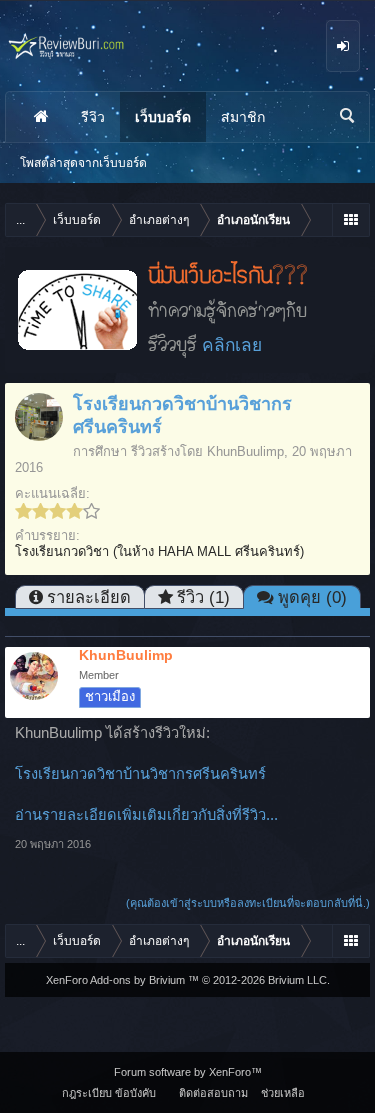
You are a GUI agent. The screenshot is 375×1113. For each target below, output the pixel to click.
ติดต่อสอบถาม (213, 1093)
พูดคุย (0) (312, 597)
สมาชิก (243, 117)
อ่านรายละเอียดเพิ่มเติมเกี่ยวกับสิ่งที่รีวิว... (146, 815)
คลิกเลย (232, 345)
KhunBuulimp (245, 451)
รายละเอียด (89, 597)
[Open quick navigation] (350, 220)
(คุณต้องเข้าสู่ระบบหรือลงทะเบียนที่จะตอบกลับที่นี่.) (248, 903)
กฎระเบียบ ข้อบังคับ (109, 1093)
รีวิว (93, 117)
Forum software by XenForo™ (188, 1072)
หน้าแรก (41, 117)
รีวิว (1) (203, 597)
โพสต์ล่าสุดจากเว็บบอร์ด (83, 163)
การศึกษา (100, 451)
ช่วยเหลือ (283, 1093)
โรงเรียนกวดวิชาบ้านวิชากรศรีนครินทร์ (140, 774)
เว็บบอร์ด (163, 117)
